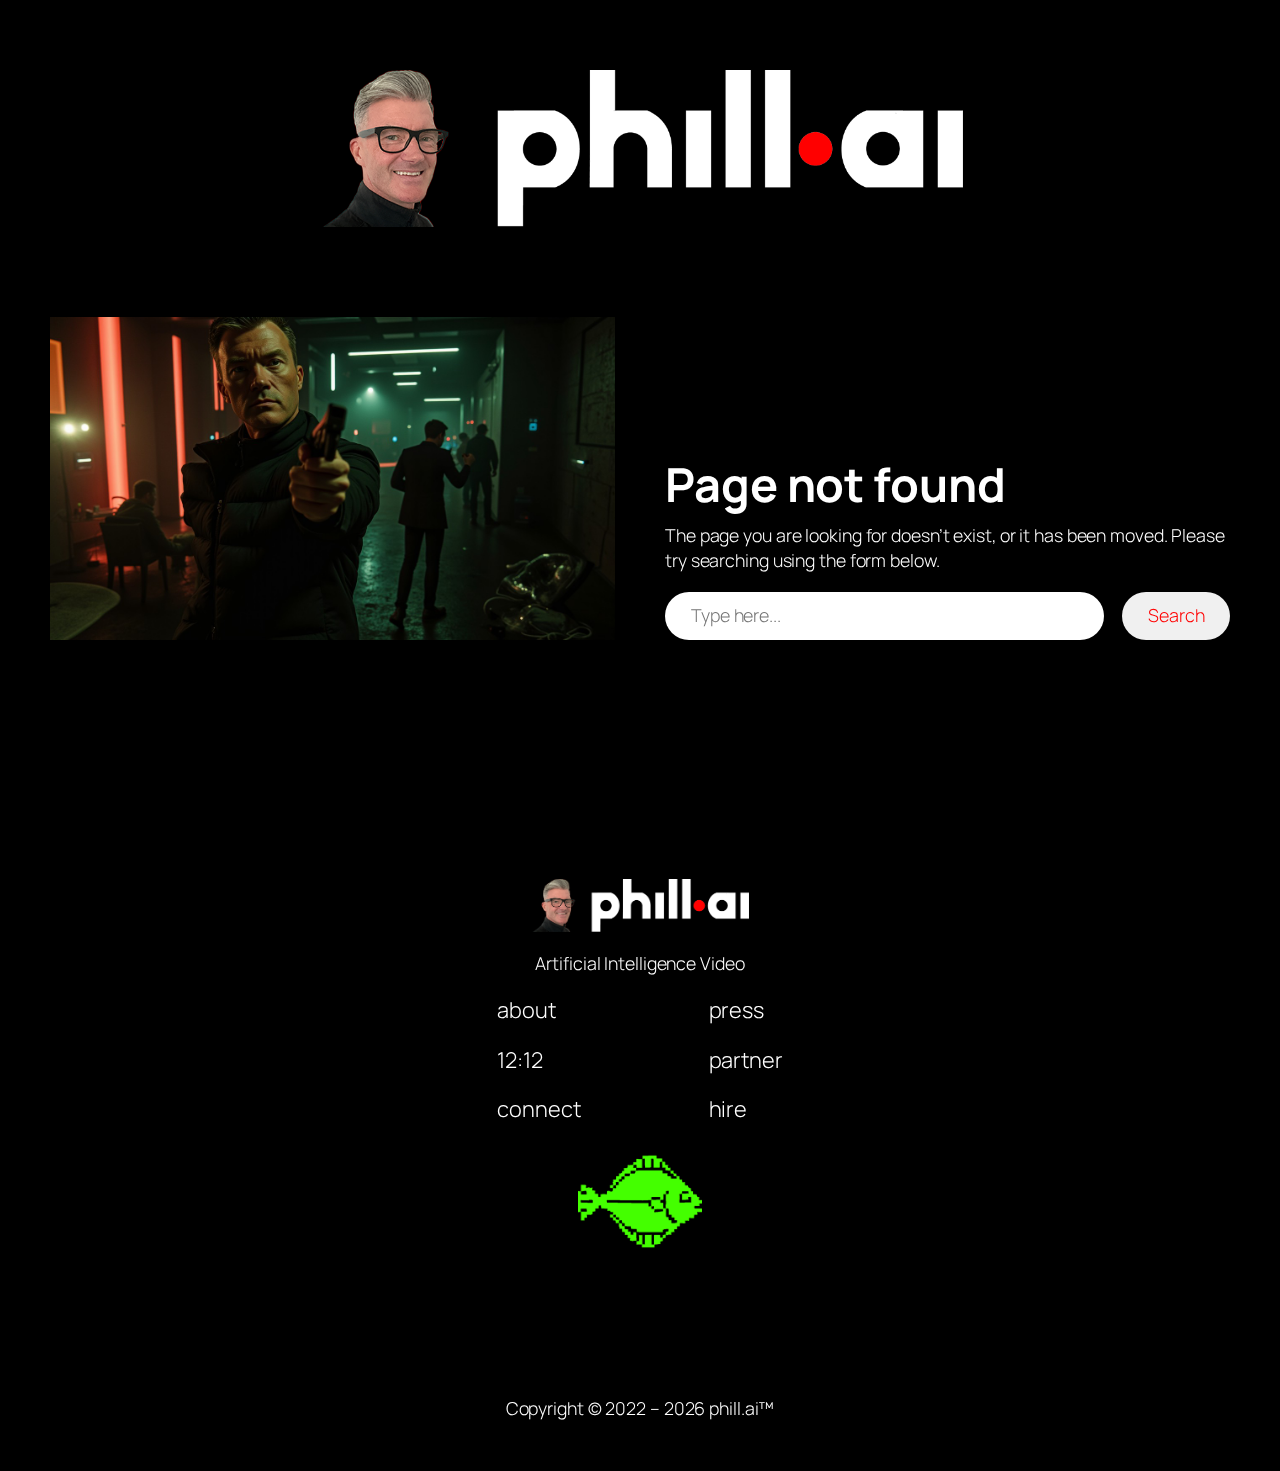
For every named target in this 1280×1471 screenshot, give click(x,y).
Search (1176, 615)
